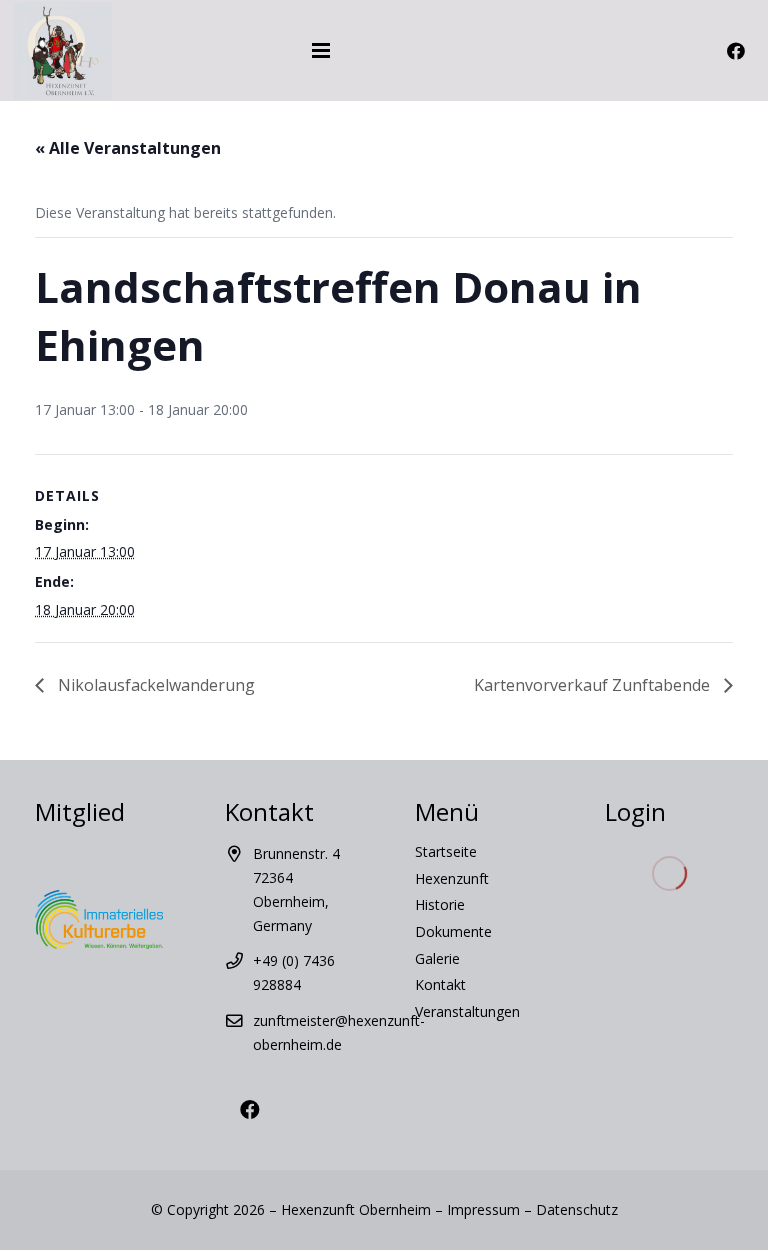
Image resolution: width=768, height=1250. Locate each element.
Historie (440, 904)
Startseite (446, 851)
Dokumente (453, 931)
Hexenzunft (452, 878)
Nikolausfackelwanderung (154, 685)
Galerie (437, 958)
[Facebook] (736, 51)
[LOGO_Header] (63, 51)
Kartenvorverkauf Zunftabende (594, 685)
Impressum (483, 1209)
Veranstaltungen (467, 1011)
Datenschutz (577, 1209)
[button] (415, 51)
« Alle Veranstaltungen (128, 148)
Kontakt (440, 984)
